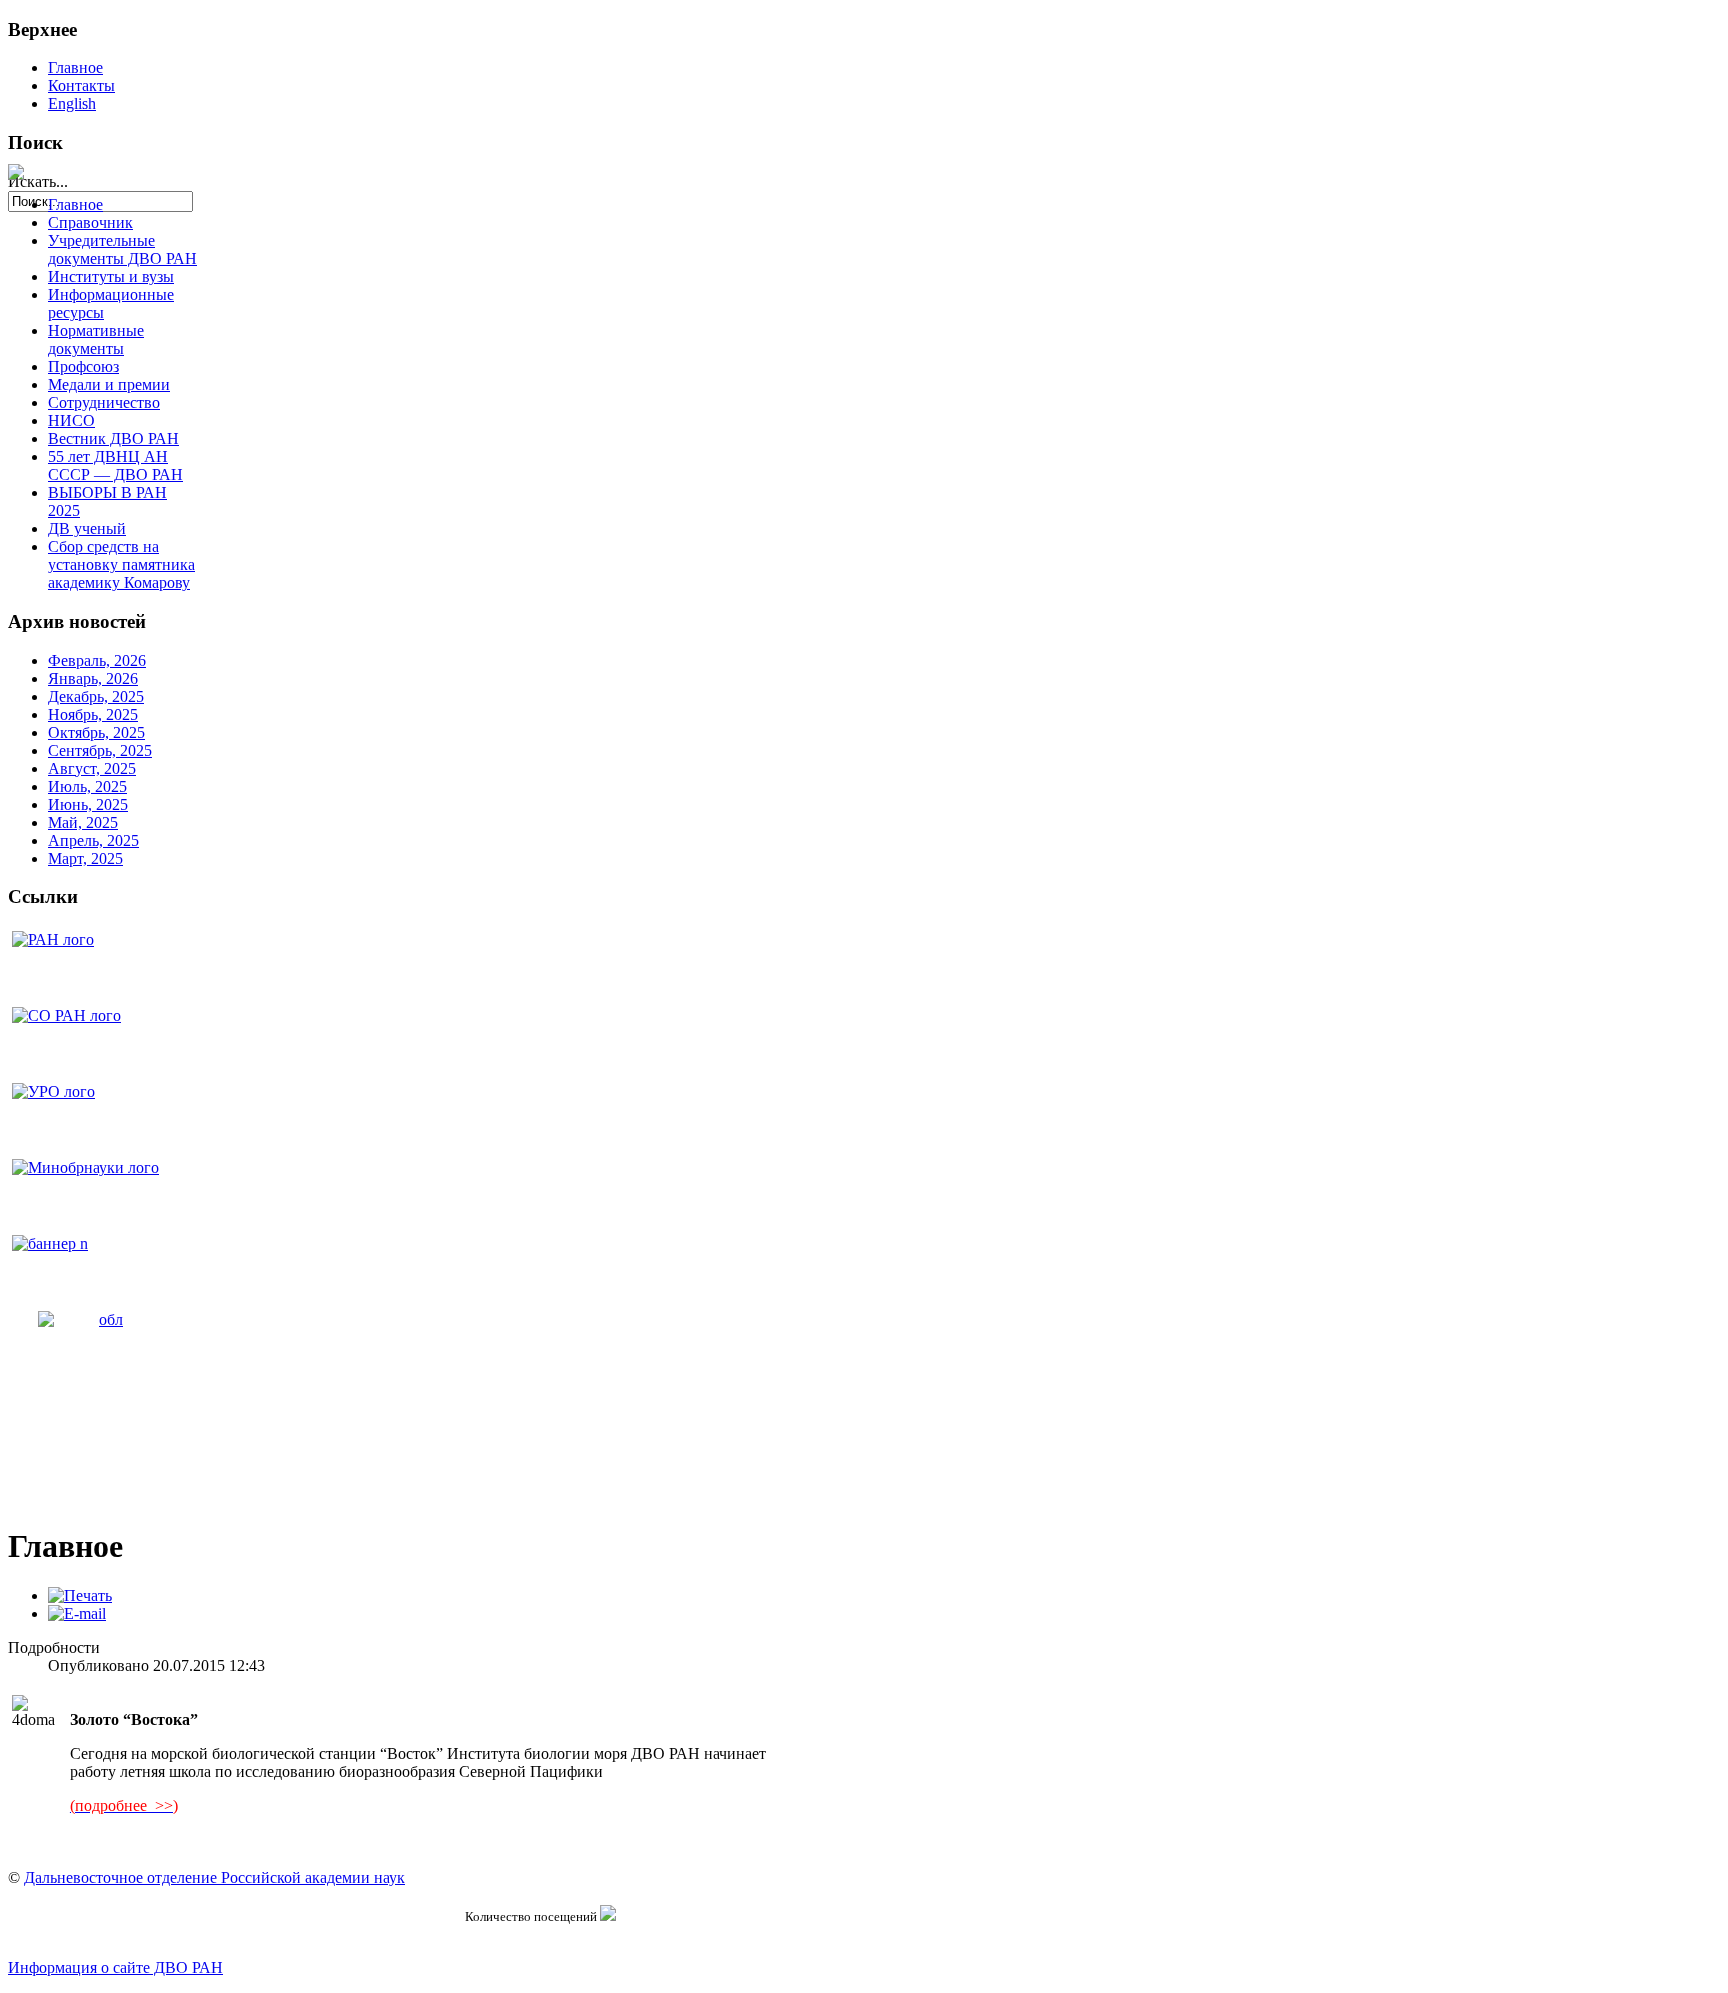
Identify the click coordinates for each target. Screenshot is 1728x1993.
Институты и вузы (111, 276)
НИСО (71, 420)
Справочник (90, 222)
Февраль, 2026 (97, 660)
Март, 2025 (85, 858)
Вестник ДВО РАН (113, 438)
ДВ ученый (87, 528)
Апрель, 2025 (93, 840)
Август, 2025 (92, 768)
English (72, 103)
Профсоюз (83, 366)
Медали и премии (109, 384)
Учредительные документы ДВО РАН (122, 249)
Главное (75, 67)
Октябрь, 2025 (96, 732)
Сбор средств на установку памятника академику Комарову (121, 564)
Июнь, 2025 (88, 804)
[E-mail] (77, 1613)
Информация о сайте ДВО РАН (115, 1967)
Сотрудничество (104, 402)
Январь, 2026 (93, 678)
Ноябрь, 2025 (93, 714)
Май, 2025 (83, 822)
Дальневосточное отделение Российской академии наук (214, 1877)
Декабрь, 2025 (96, 696)
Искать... (38, 181)
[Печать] (80, 1595)
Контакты (81, 85)
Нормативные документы (96, 339)
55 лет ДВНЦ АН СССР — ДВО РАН (115, 465)
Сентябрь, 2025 (100, 750)
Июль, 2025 (87, 786)
